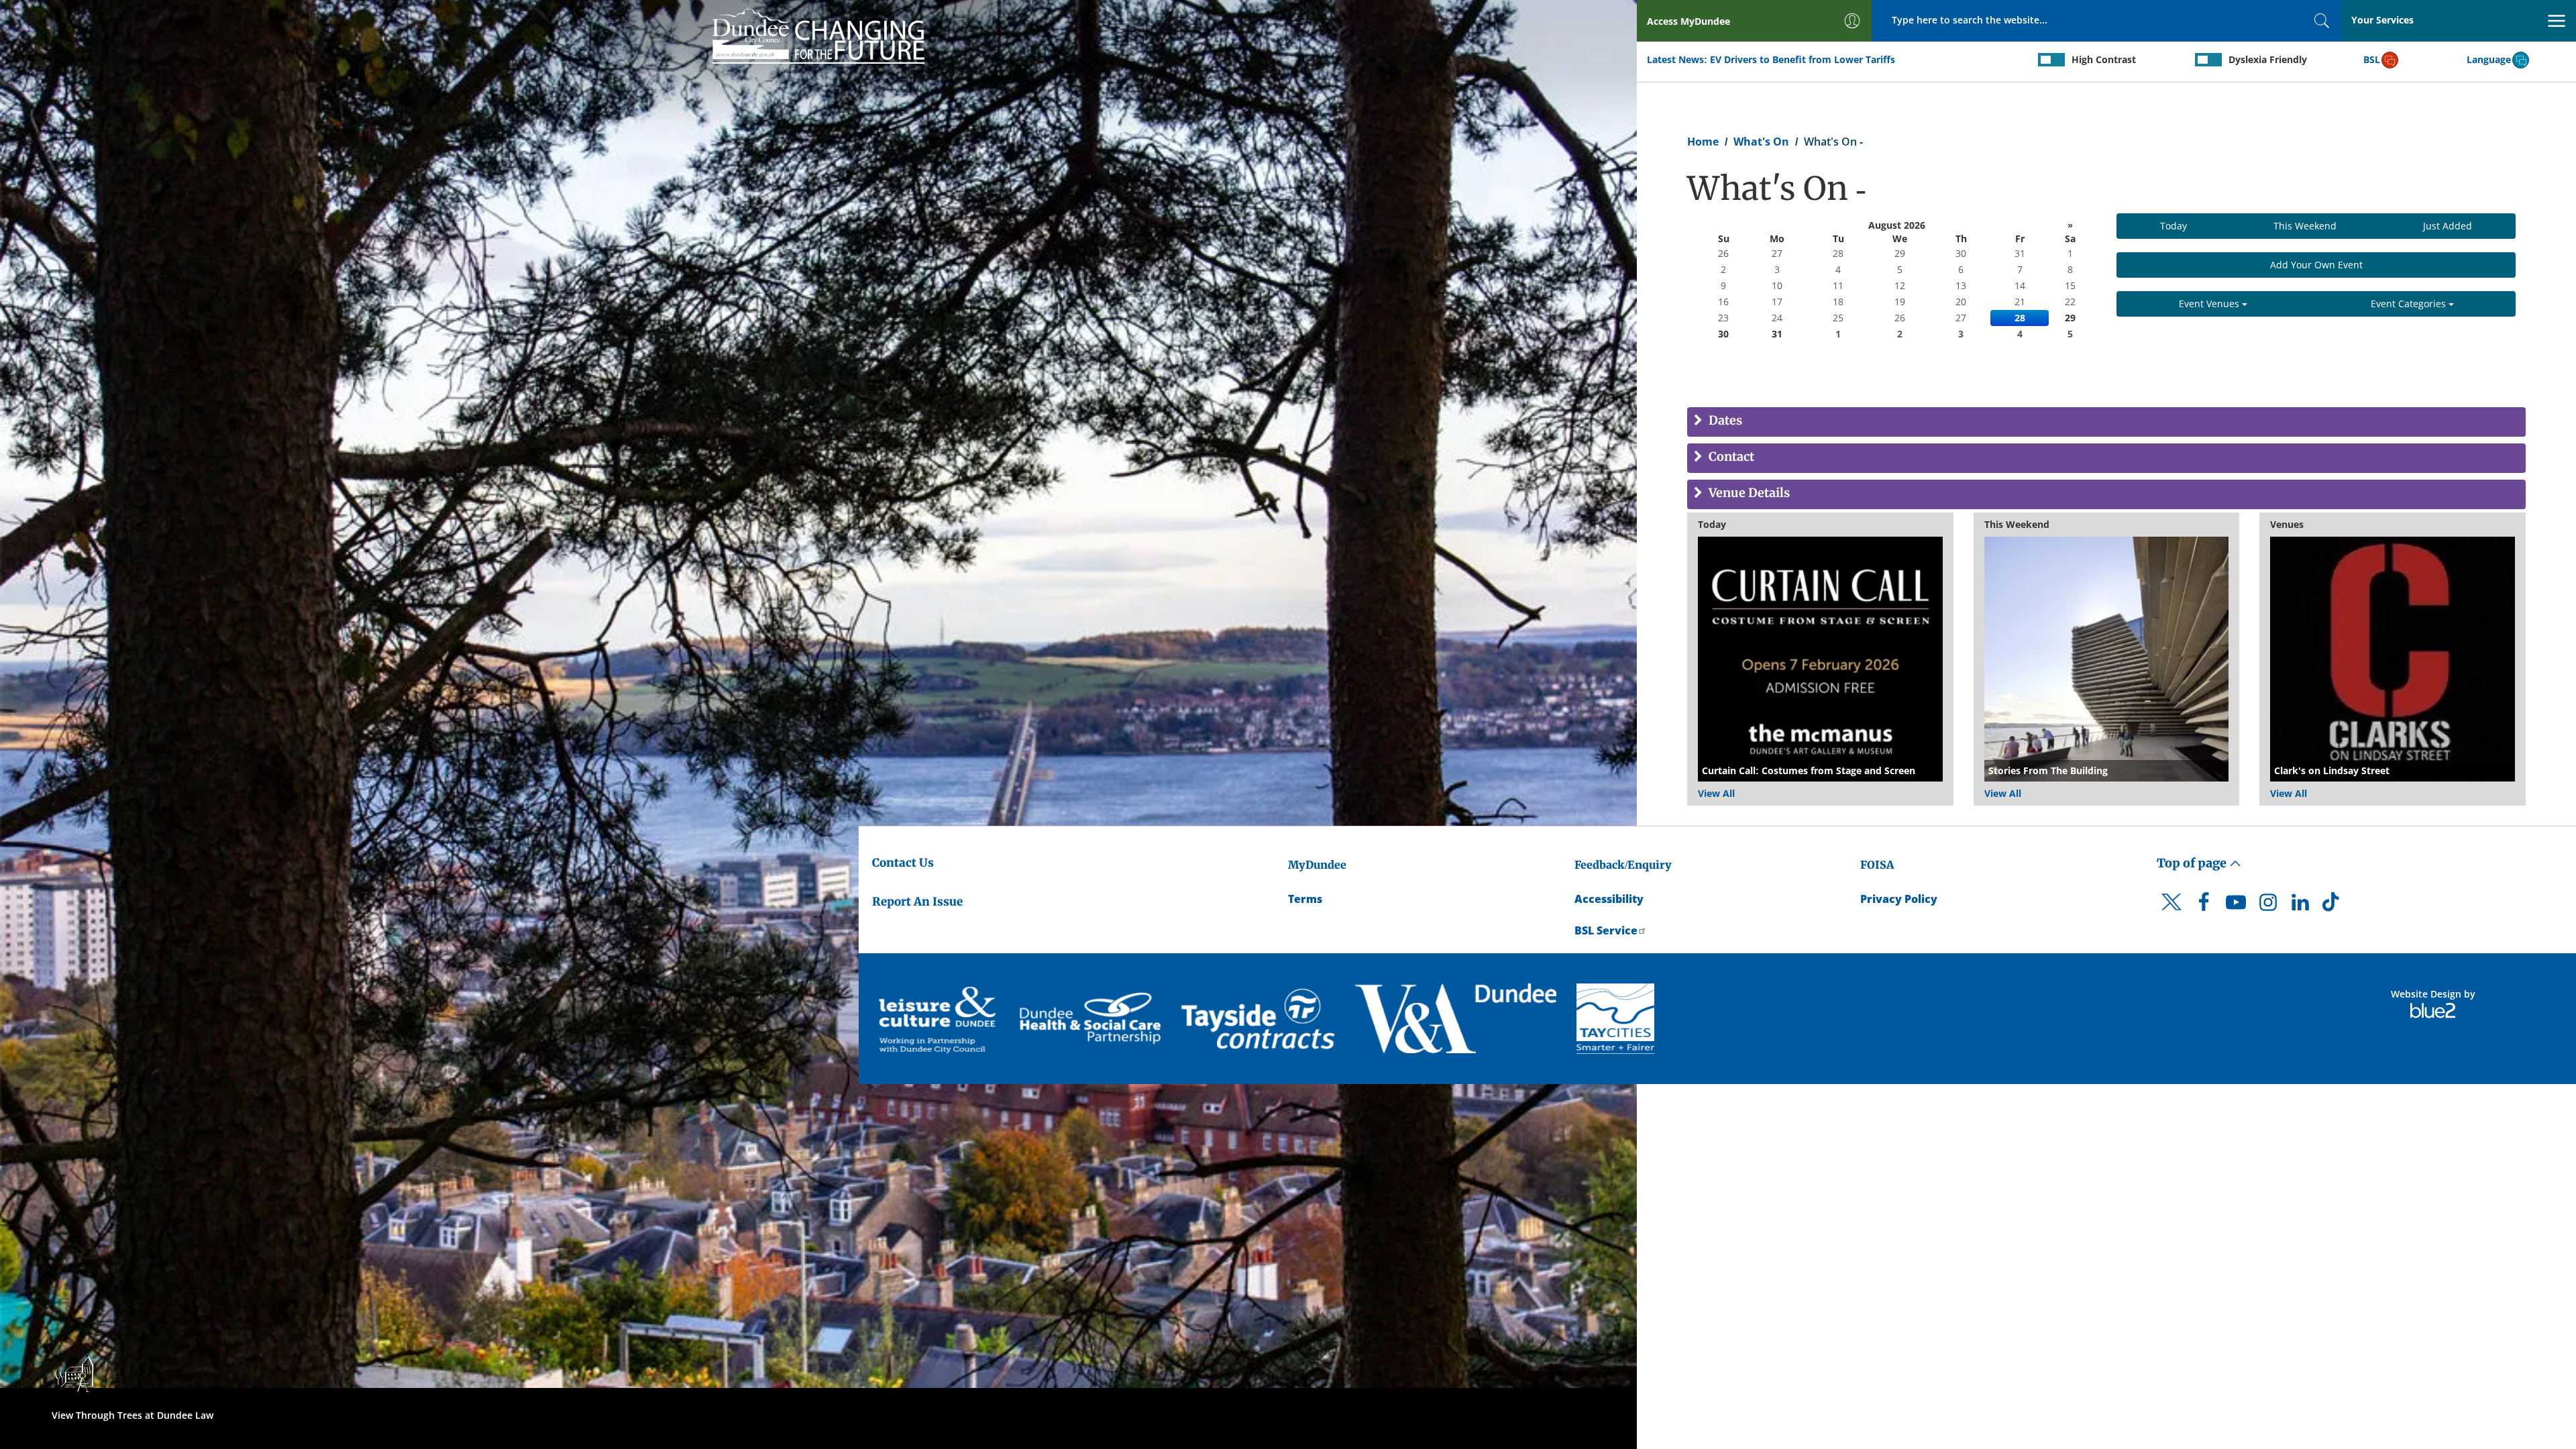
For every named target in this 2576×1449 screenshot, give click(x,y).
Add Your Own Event (2316, 265)
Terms (1305, 899)
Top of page (2193, 863)
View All (1716, 793)
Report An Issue (917, 902)
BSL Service (1606, 930)
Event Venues (2210, 304)
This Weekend (2305, 226)
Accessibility (1609, 899)
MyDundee (1317, 865)
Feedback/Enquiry (1623, 865)
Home (1703, 142)
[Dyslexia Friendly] (2208, 60)
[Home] (818, 34)
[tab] (2106, 422)
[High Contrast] (2051, 60)
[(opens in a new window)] (939, 1019)
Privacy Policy (1899, 899)
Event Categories (2410, 304)
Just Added (2448, 226)
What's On (1761, 142)
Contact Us (903, 863)
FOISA (1877, 865)
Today (2173, 226)
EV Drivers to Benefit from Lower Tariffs (1803, 59)
